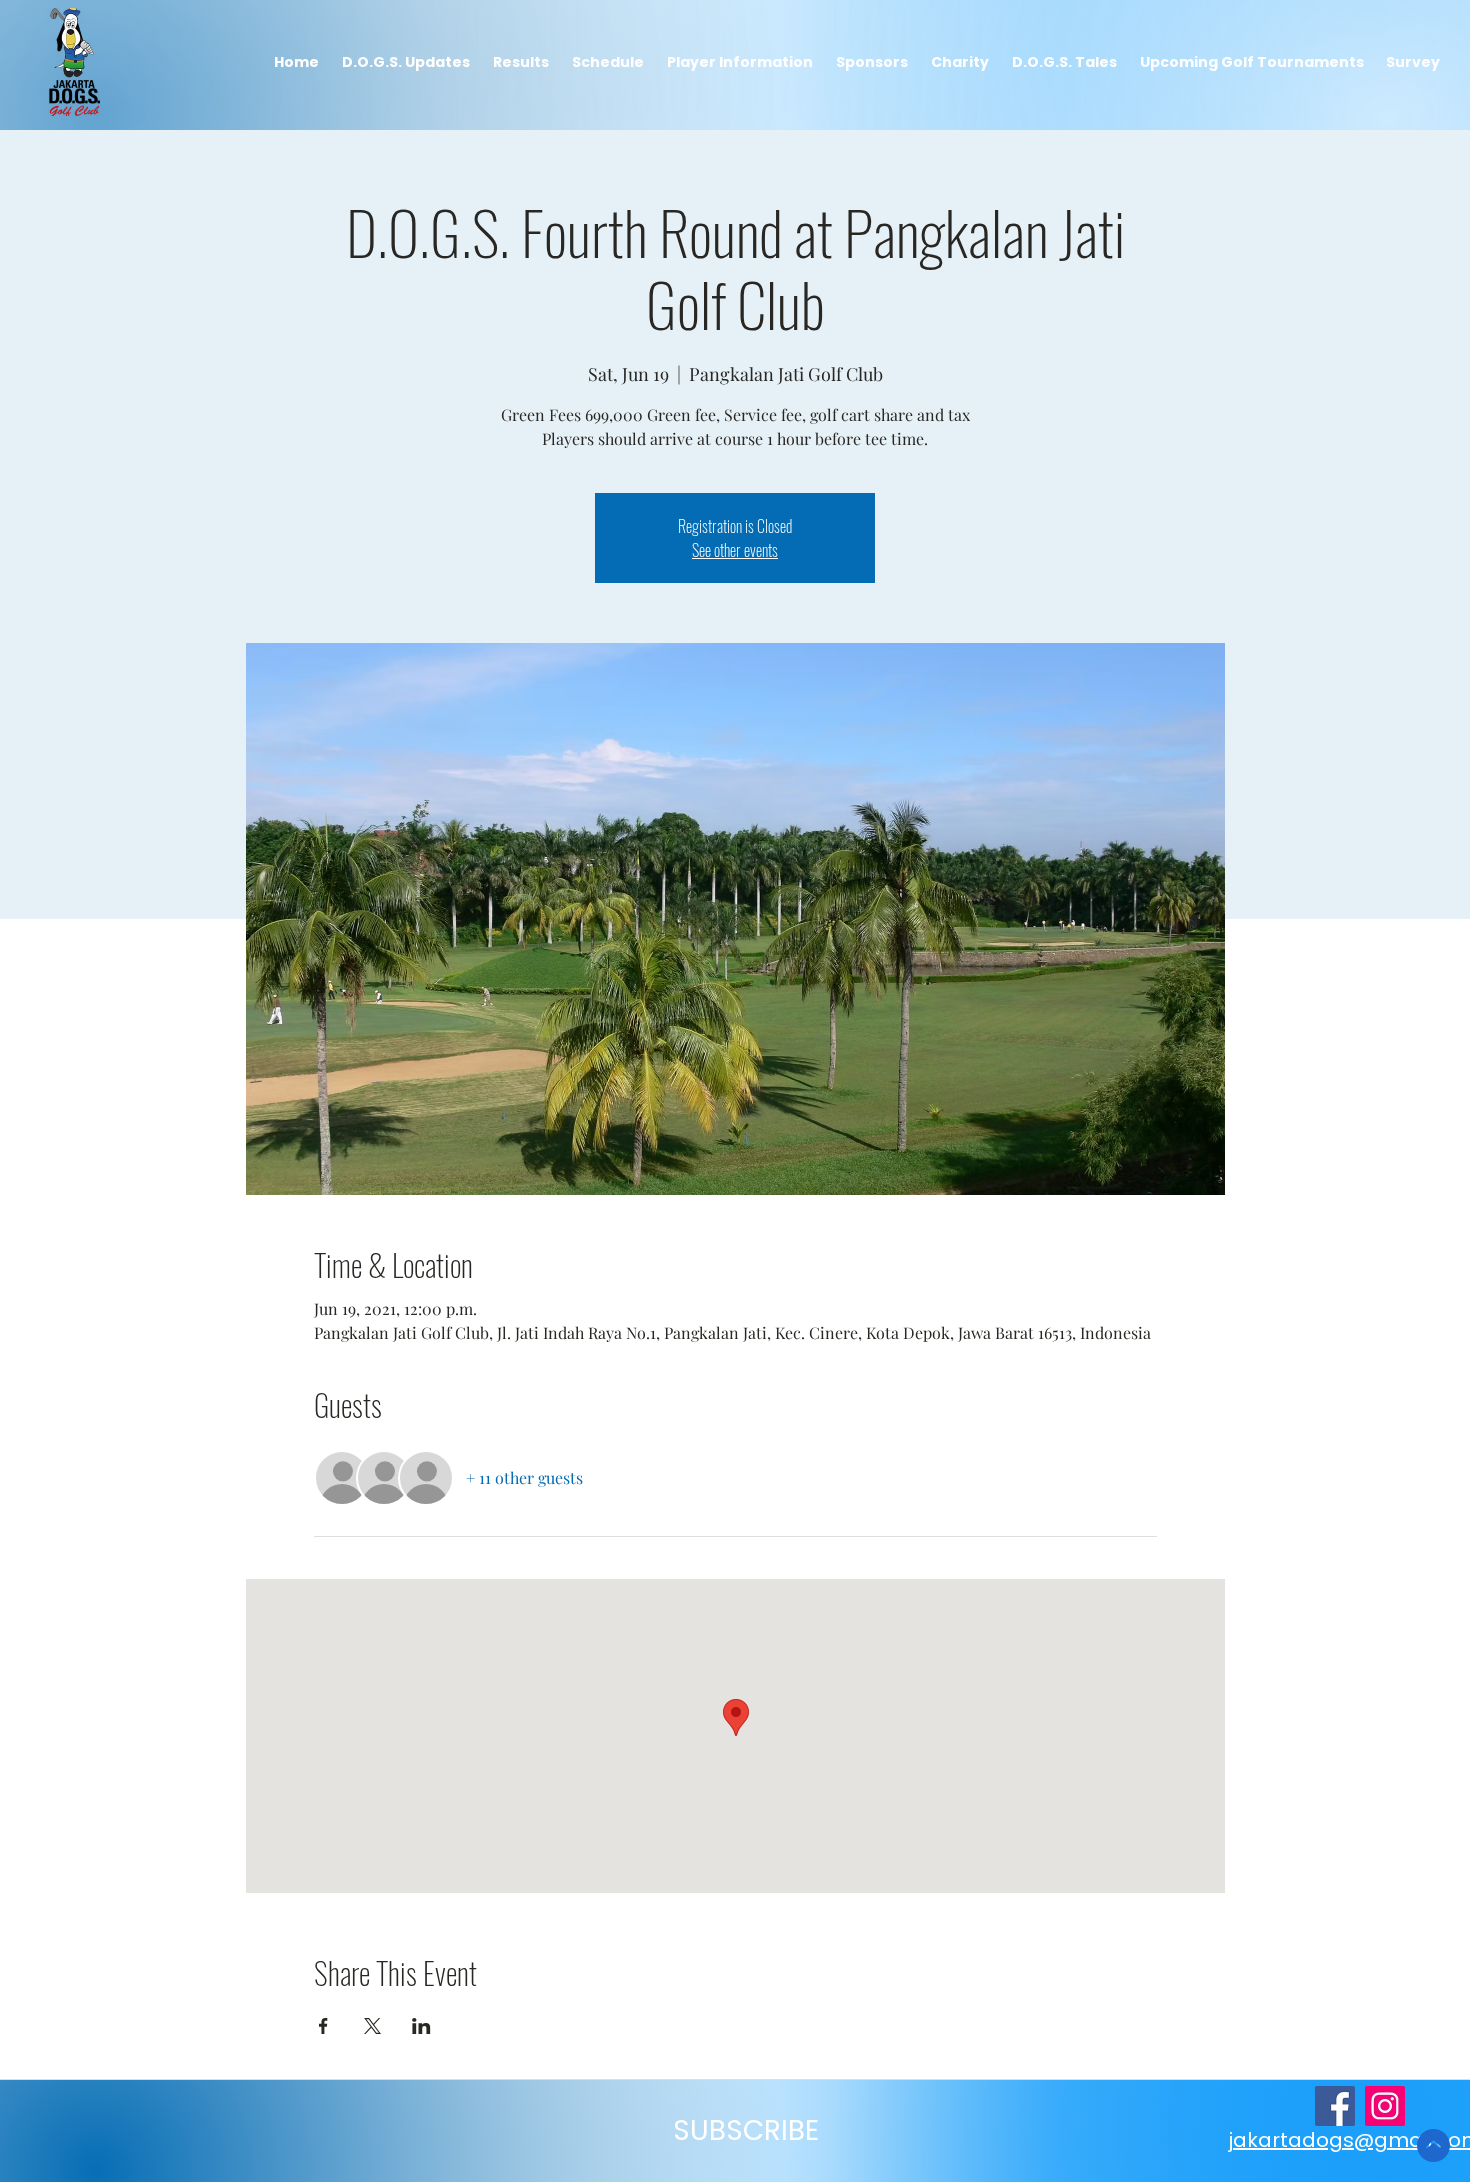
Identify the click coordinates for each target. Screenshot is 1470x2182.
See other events (735, 550)
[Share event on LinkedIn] (421, 2026)
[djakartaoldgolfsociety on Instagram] (1385, 2106)
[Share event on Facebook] (323, 2026)
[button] (520, 62)
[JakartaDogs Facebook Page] (1335, 2106)
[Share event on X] (372, 2026)
